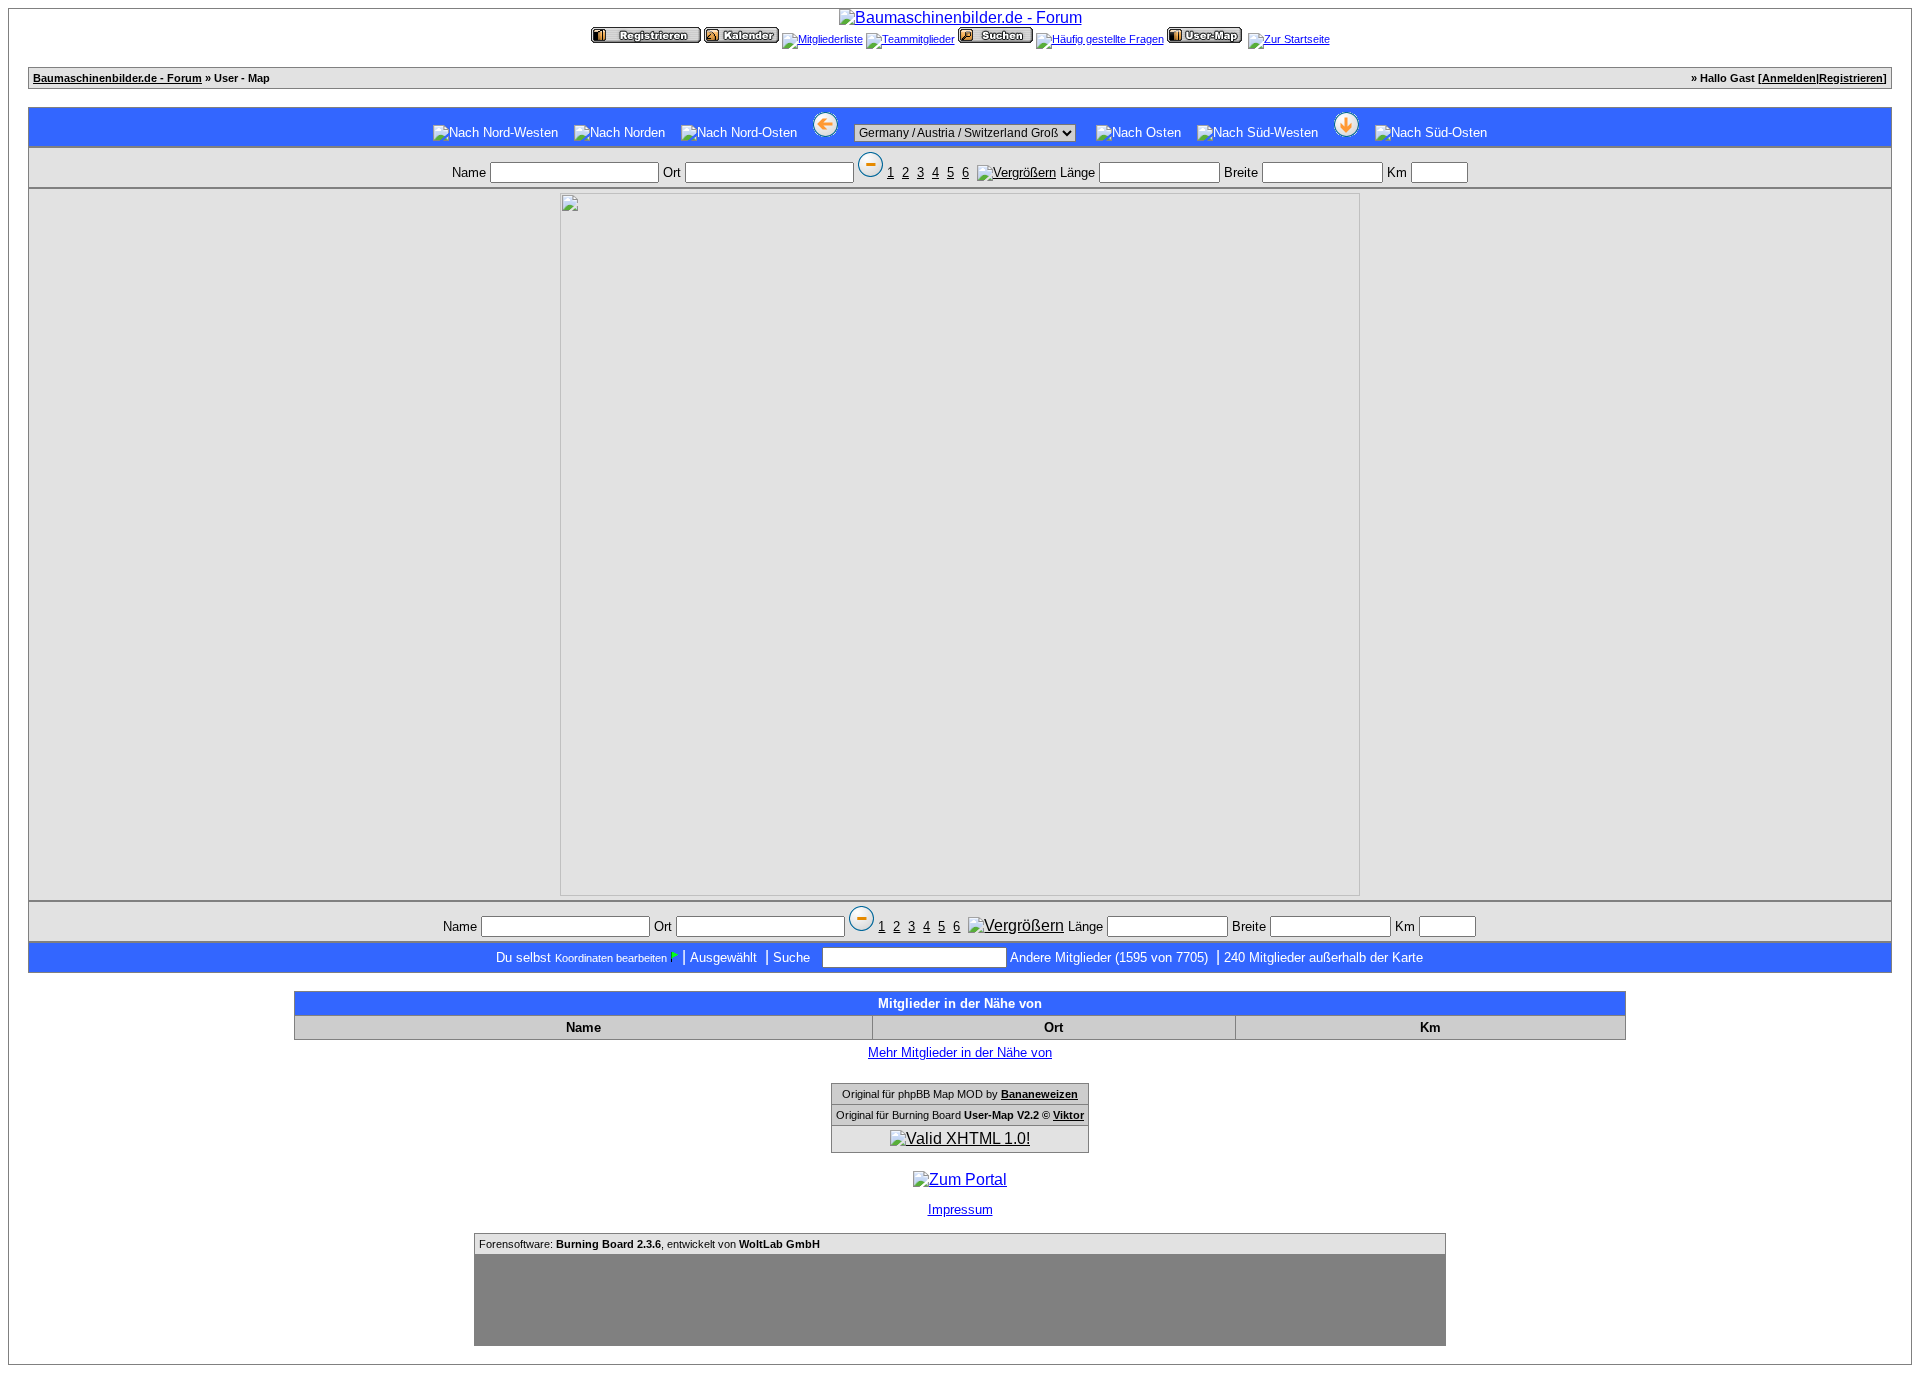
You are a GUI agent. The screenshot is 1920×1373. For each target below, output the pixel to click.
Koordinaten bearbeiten (611, 958)
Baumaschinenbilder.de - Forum (117, 78)
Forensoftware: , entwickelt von (649, 1244)
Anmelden (1789, 78)
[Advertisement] (960, 1300)
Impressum (960, 1209)
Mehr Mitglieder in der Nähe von (960, 1052)
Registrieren (1851, 78)
